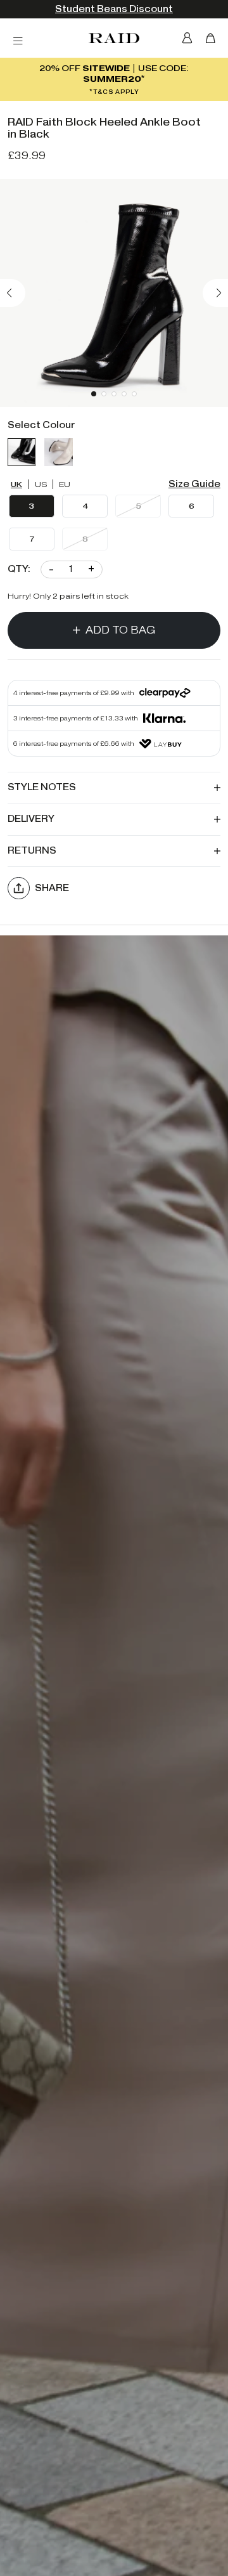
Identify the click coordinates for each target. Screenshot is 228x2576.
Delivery (31, 819)
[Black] (22, 452)
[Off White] (58, 452)
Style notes (42, 787)
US (41, 484)
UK (16, 484)
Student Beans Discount (114, 9)
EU (65, 484)
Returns (32, 851)
